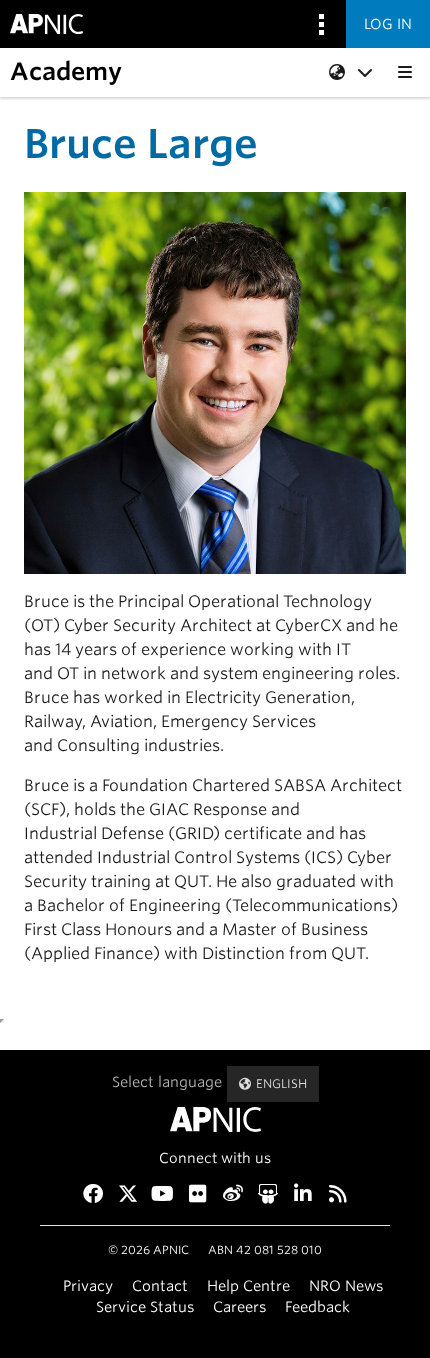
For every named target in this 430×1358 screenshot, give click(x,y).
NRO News (346, 1285)
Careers (239, 1306)
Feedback (317, 1306)
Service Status (145, 1306)
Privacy (88, 1285)
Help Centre (248, 1285)
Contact (160, 1285)
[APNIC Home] (215, 1119)
